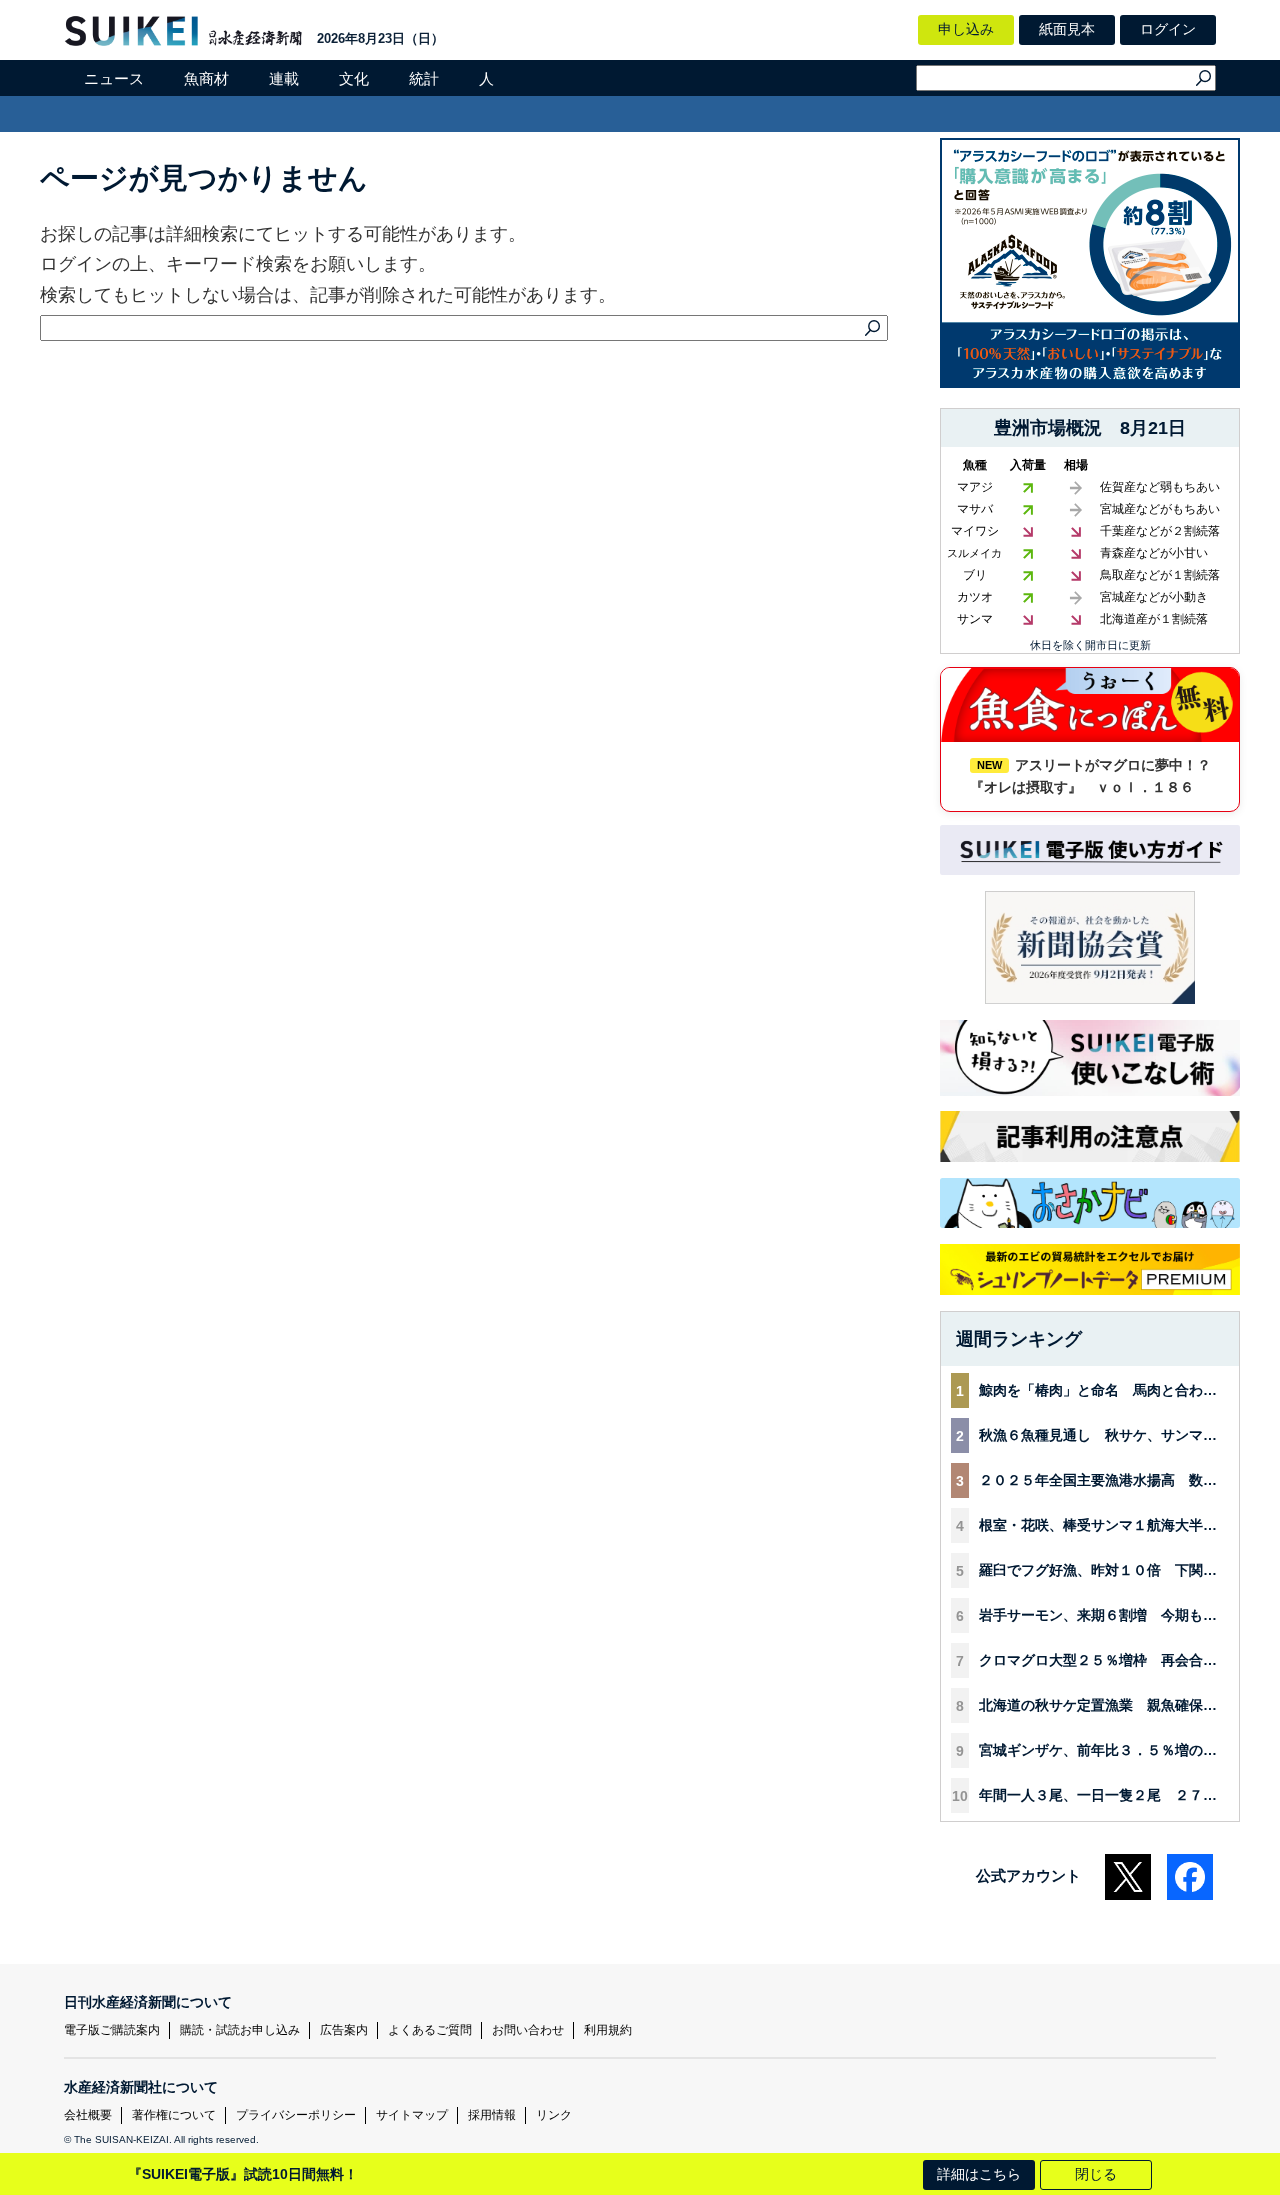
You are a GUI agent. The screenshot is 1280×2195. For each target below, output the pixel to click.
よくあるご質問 (430, 2030)
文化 (354, 78)
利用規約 (608, 2030)
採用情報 (492, 2115)
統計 (424, 78)
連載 (284, 78)
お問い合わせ (528, 2030)
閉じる (1096, 2174)
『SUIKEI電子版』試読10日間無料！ (243, 2174)
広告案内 (344, 2030)
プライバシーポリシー (296, 2115)
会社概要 (88, 2115)
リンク (554, 2115)
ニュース (114, 78)
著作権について (174, 2115)
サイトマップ (412, 2115)
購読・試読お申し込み (240, 2030)
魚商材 (206, 78)
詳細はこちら (979, 2174)
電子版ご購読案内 (112, 2030)
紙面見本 (1067, 29)
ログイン (1168, 29)
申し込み (966, 29)
